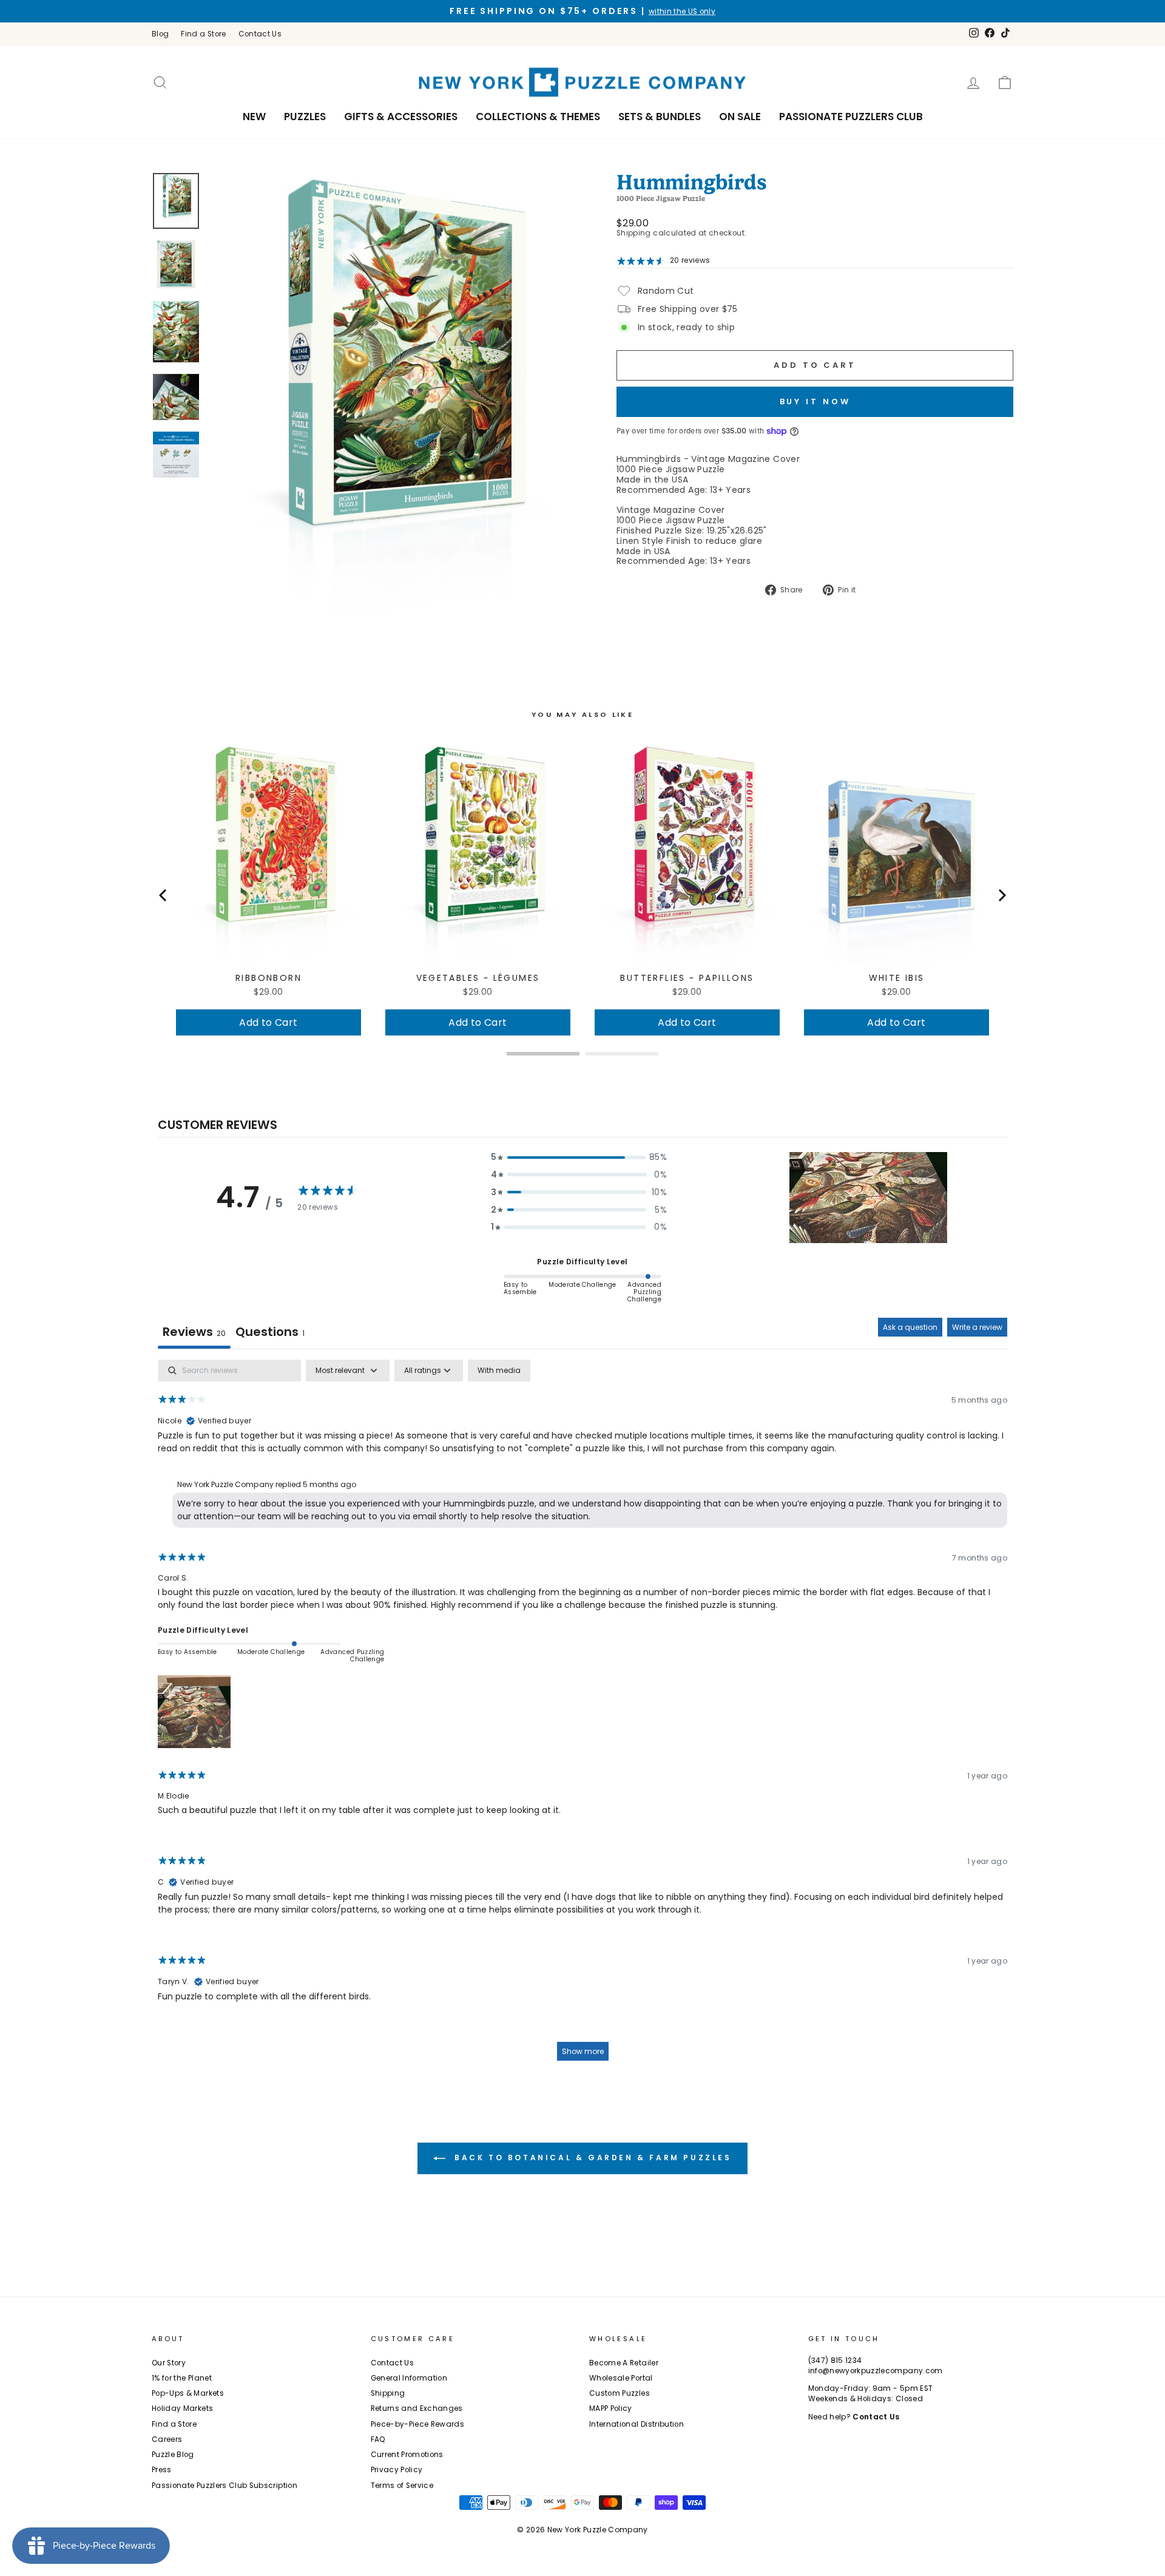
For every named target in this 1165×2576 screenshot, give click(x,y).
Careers (167, 2439)
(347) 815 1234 (835, 2361)
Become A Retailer (624, 2363)
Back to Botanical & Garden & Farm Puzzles (591, 2157)
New (254, 117)
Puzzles (305, 117)
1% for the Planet (182, 2378)
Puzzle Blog (173, 2455)
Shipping (634, 233)
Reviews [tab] (194, 1332)
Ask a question (910, 1327)
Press (162, 2470)
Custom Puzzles (620, 2393)
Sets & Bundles (660, 117)
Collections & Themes (538, 117)
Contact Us (260, 34)
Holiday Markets (182, 2408)
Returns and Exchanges (417, 2408)
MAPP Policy (611, 2408)
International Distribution (637, 2424)
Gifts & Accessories (401, 117)
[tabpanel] (582, 1716)
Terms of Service (402, 2486)
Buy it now (815, 402)
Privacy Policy (397, 2470)
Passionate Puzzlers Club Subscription (225, 2486)
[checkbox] (499, 1371)
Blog (160, 34)
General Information (409, 2378)
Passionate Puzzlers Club (851, 117)
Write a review (977, 1327)
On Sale (740, 117)
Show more (583, 2051)
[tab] (270, 1333)
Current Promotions (407, 2455)
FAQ (378, 2439)
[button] (579, 1157)
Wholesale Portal (621, 2378)
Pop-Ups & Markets (188, 2393)
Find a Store (203, 34)
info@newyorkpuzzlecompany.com (876, 2371)
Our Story (169, 2363)
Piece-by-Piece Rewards (418, 2424)
